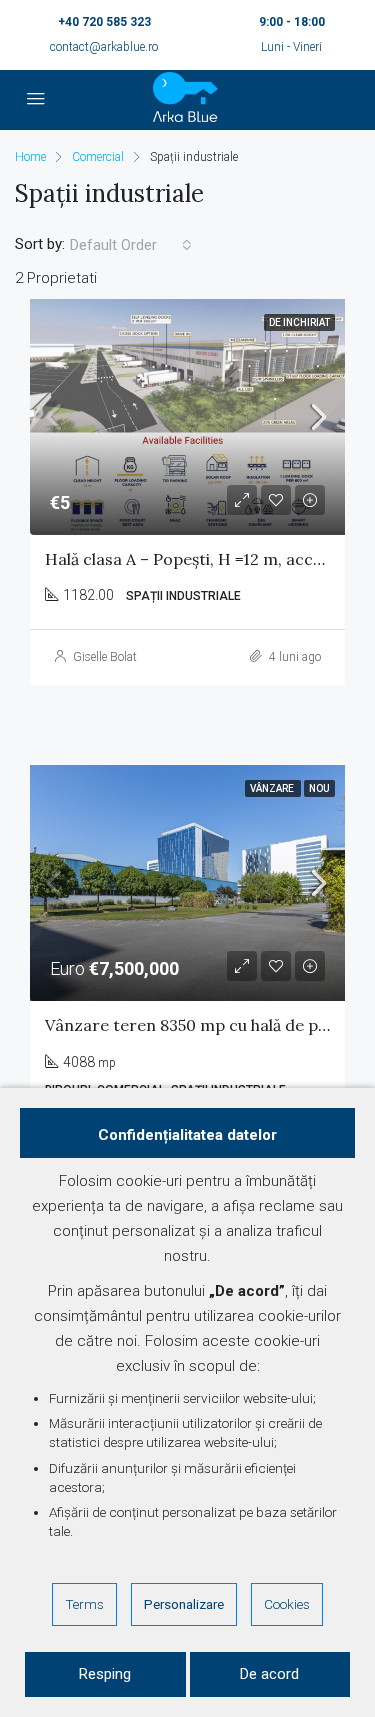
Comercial (98, 157)
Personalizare (184, 1604)
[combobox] (131, 245)
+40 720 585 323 (104, 22)
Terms (84, 1604)
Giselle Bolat (105, 657)
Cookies (287, 1604)
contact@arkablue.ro (104, 47)
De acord (269, 1674)
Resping (105, 1674)
